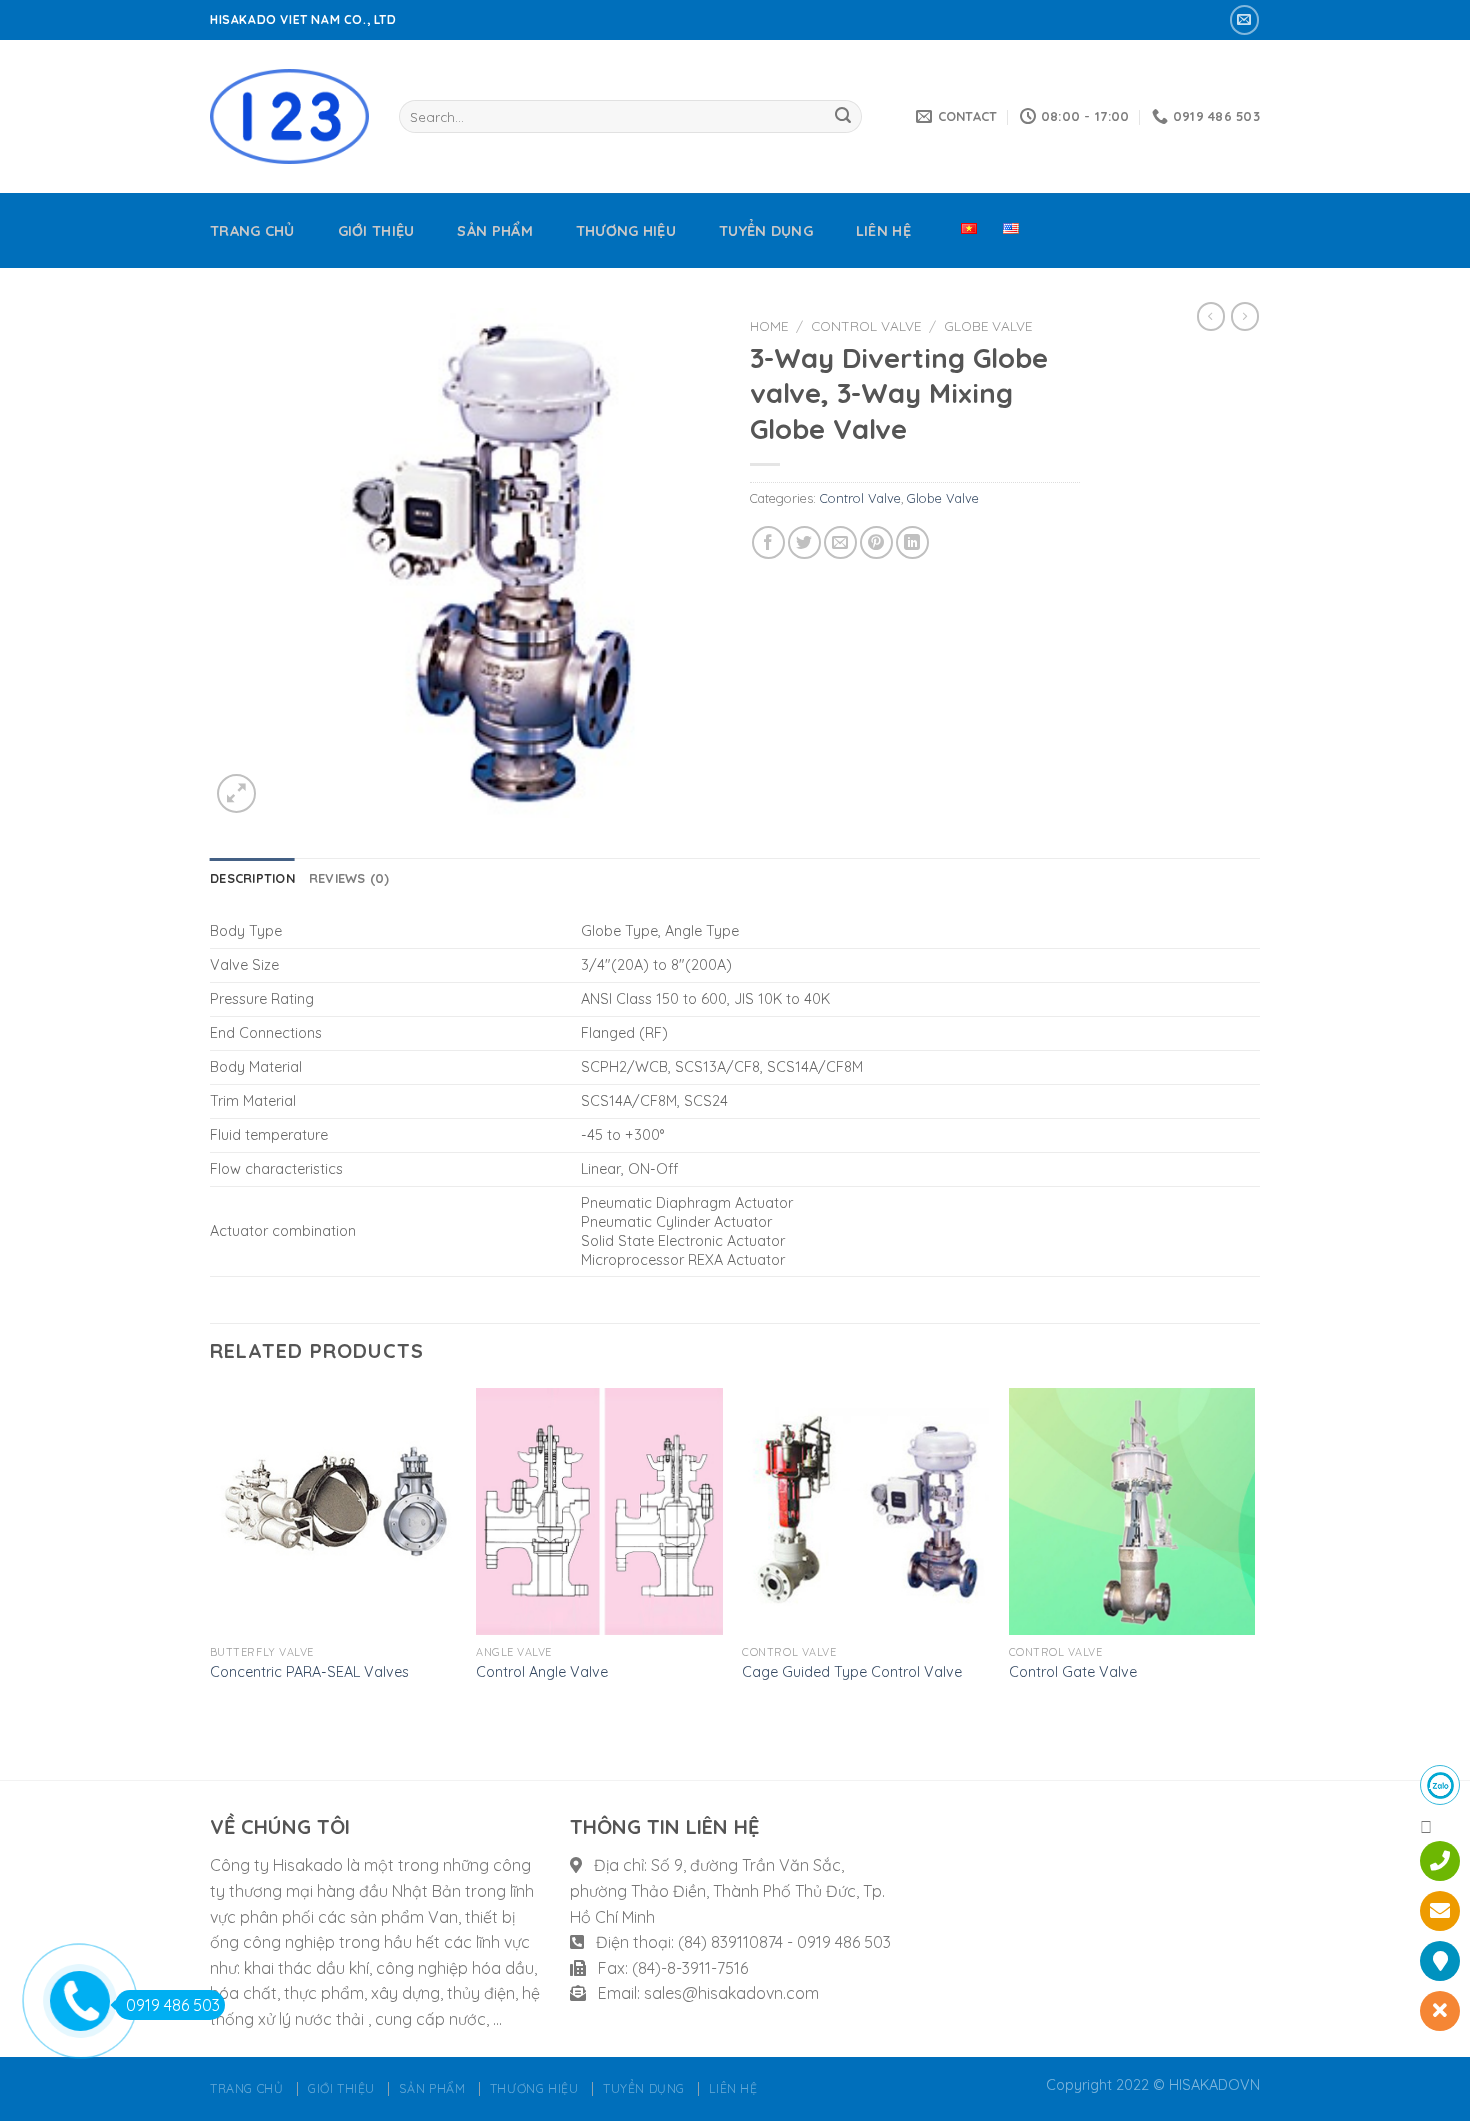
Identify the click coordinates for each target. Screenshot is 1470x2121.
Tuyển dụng (766, 231)
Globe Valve (988, 325)
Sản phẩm (494, 231)
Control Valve (866, 325)
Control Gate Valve (1073, 1672)
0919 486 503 (173, 2005)
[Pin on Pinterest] (876, 542)
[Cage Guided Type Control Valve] (865, 1511)
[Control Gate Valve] (1132, 1511)
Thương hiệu (626, 231)
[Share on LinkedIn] (912, 542)
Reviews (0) (349, 878)
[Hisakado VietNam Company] (289, 116)
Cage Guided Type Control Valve (852, 1672)
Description (252, 878)
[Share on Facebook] (768, 542)
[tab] (252, 878)
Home (769, 325)
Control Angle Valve (542, 1672)
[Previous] (211, 1582)
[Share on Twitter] (804, 542)
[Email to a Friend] (840, 542)
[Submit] (843, 117)
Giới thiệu (376, 231)
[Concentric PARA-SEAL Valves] (333, 1511)
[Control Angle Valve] (599, 1511)
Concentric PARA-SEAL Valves (309, 1672)
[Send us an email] (1244, 19)
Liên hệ (883, 231)
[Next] (1254, 1582)
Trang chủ (252, 231)
